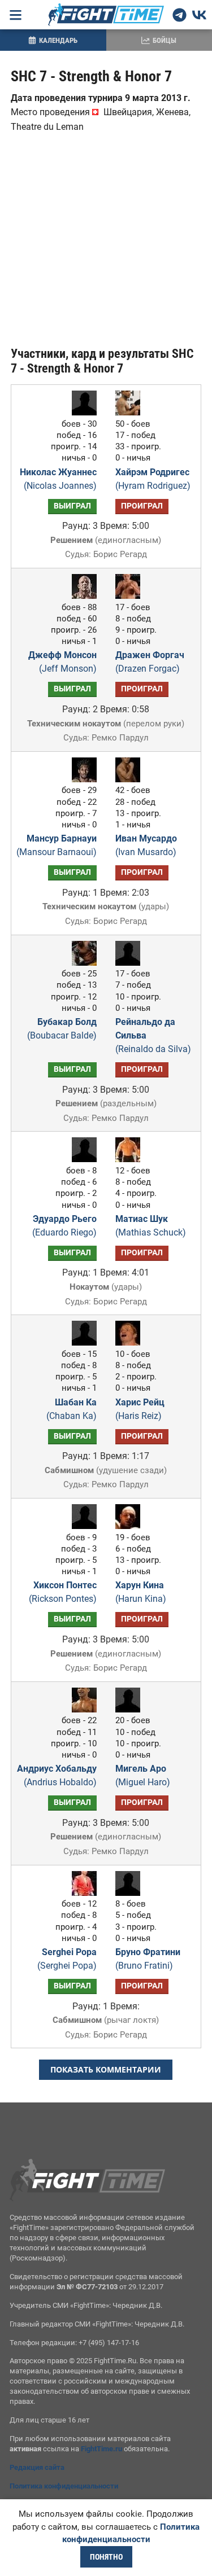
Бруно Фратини (148, 1959)
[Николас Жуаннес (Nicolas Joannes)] (81, 412)
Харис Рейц (140, 1409)
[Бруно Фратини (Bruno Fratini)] (131, 1893)
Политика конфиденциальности (64, 2486)
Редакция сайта (37, 2467)
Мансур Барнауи (57, 845)
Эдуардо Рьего (64, 1226)
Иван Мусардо (146, 845)
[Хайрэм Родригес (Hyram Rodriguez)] (131, 412)
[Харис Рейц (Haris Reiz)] (131, 1342)
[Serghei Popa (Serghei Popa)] (81, 1893)
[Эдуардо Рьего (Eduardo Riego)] (81, 1159)
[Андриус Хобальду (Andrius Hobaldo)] (81, 1709)
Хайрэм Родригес (153, 479)
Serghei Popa (67, 1959)
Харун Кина (141, 1592)
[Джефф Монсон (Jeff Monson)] (81, 596)
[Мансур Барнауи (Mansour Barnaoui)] (81, 779)
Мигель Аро (143, 1775)
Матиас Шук (151, 1226)
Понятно (106, 2557)
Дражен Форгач (150, 662)
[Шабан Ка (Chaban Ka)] (81, 1342)
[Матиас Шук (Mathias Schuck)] (131, 1159)
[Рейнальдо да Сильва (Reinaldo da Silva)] (131, 963)
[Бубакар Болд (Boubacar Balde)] (81, 963)
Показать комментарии (106, 2069)
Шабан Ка (72, 1409)
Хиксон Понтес (63, 1592)
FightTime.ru (101, 2449)
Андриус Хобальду (57, 1775)
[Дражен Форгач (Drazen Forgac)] (131, 596)
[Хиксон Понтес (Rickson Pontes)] (81, 1526)
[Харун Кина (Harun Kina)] (131, 1526)
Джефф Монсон (62, 662)
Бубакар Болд (62, 1029)
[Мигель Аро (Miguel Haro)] (131, 1709)
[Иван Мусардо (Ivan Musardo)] (131, 779)
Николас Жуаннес (58, 479)
